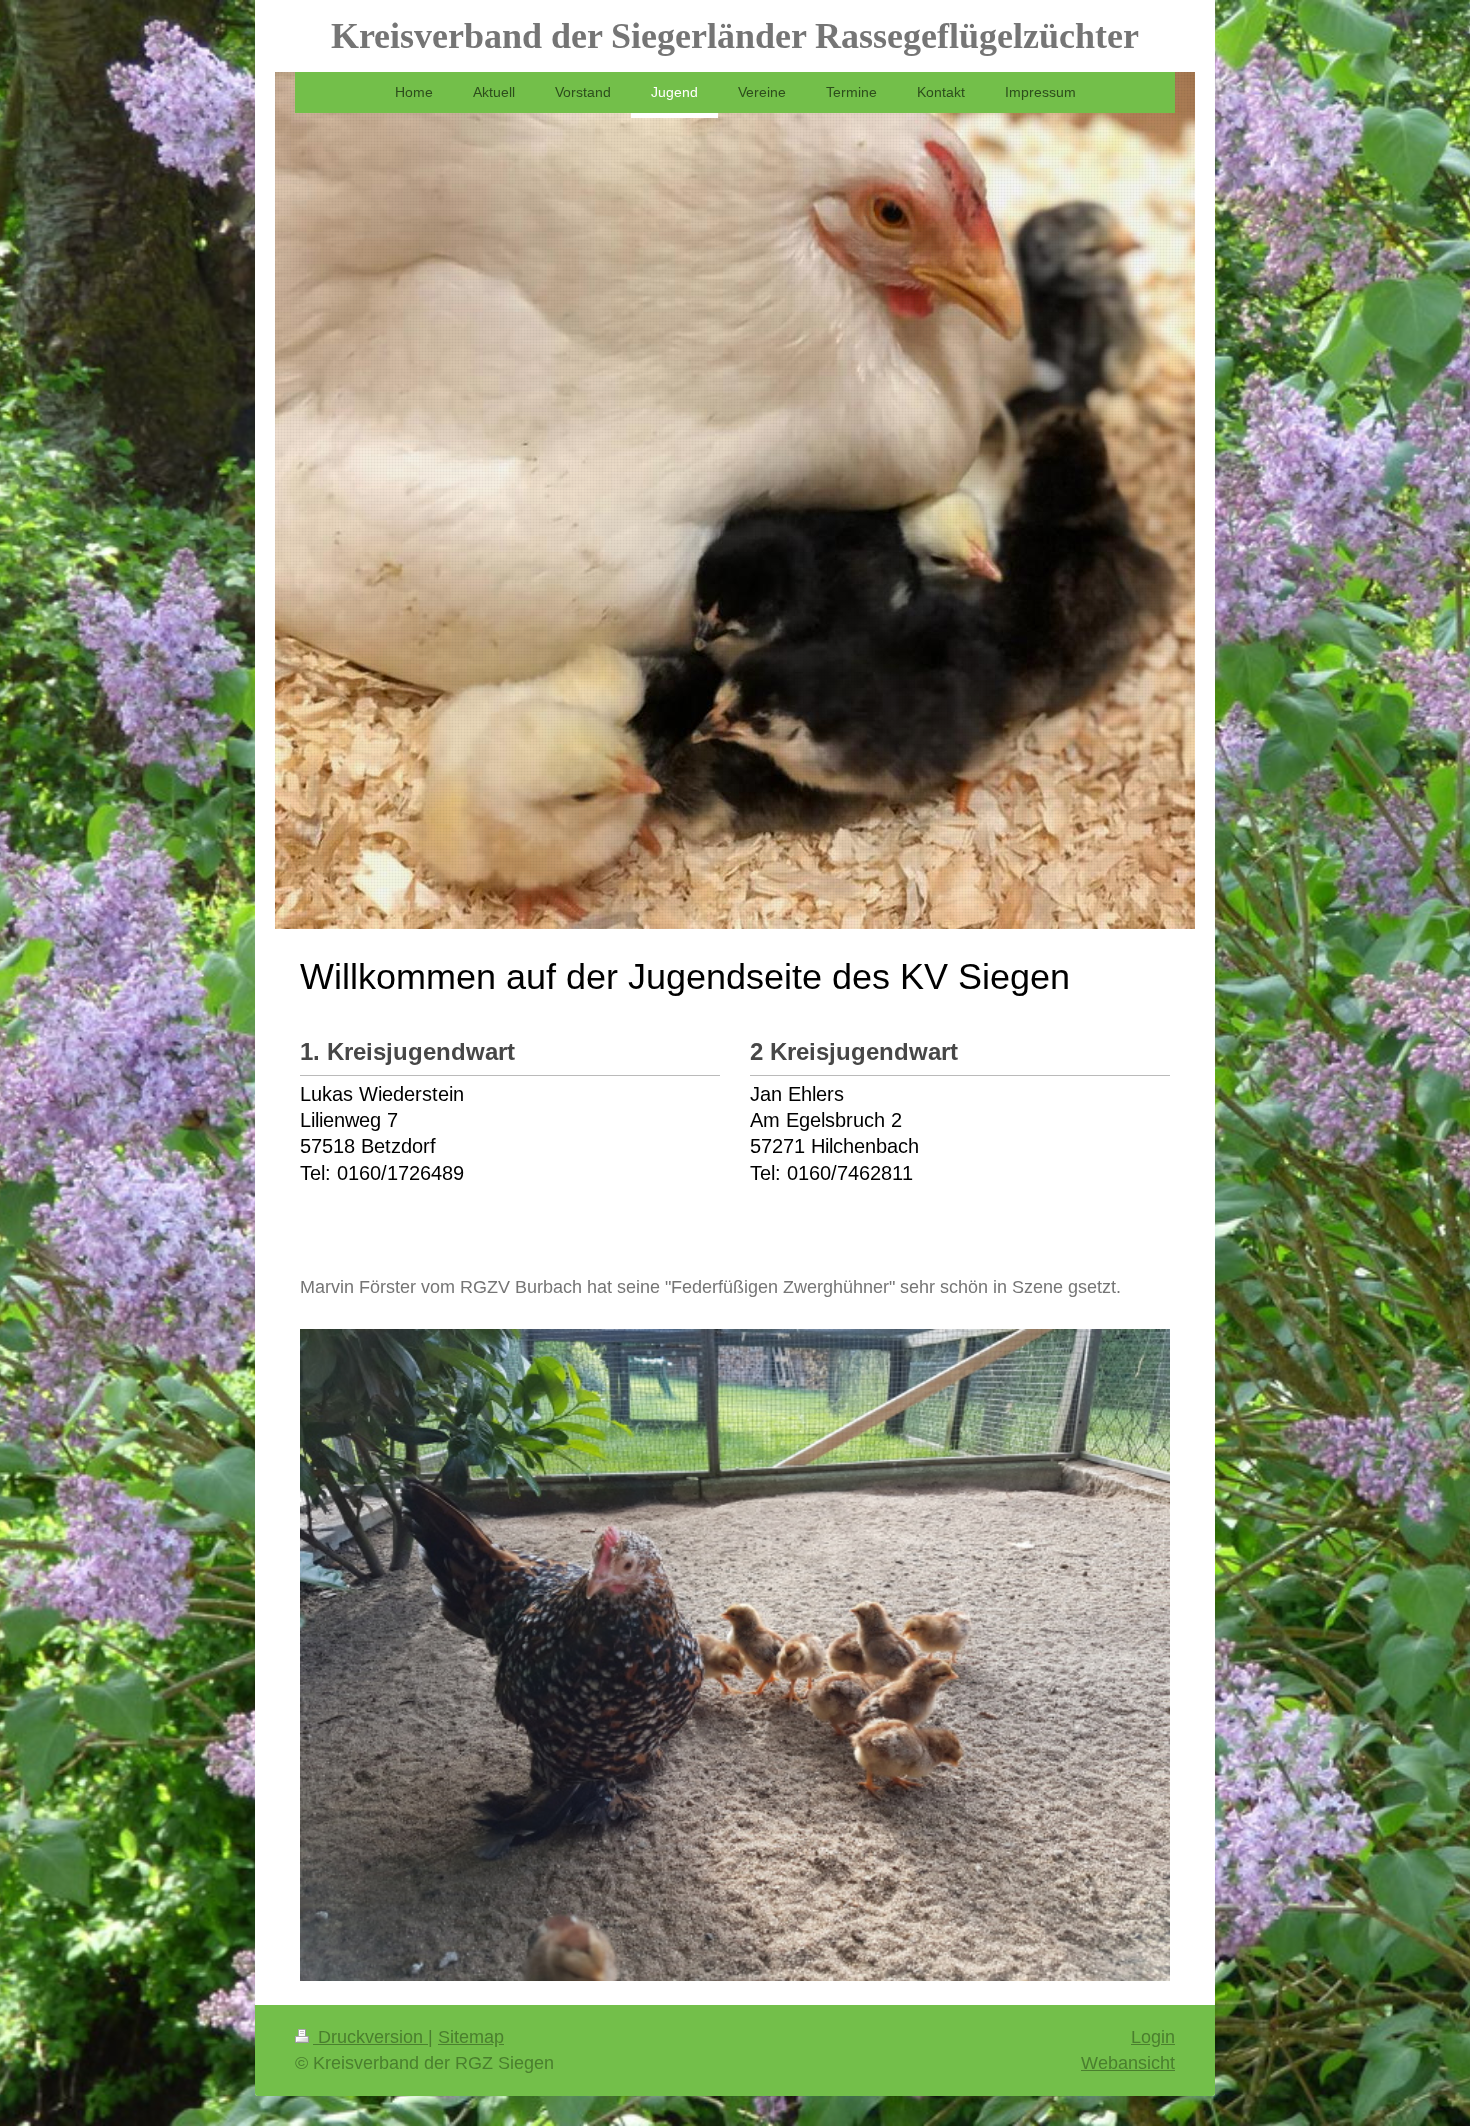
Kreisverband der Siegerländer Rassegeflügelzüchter (735, 36)
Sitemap (471, 2037)
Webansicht (1128, 2063)
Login (1153, 2037)
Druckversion (370, 2037)
